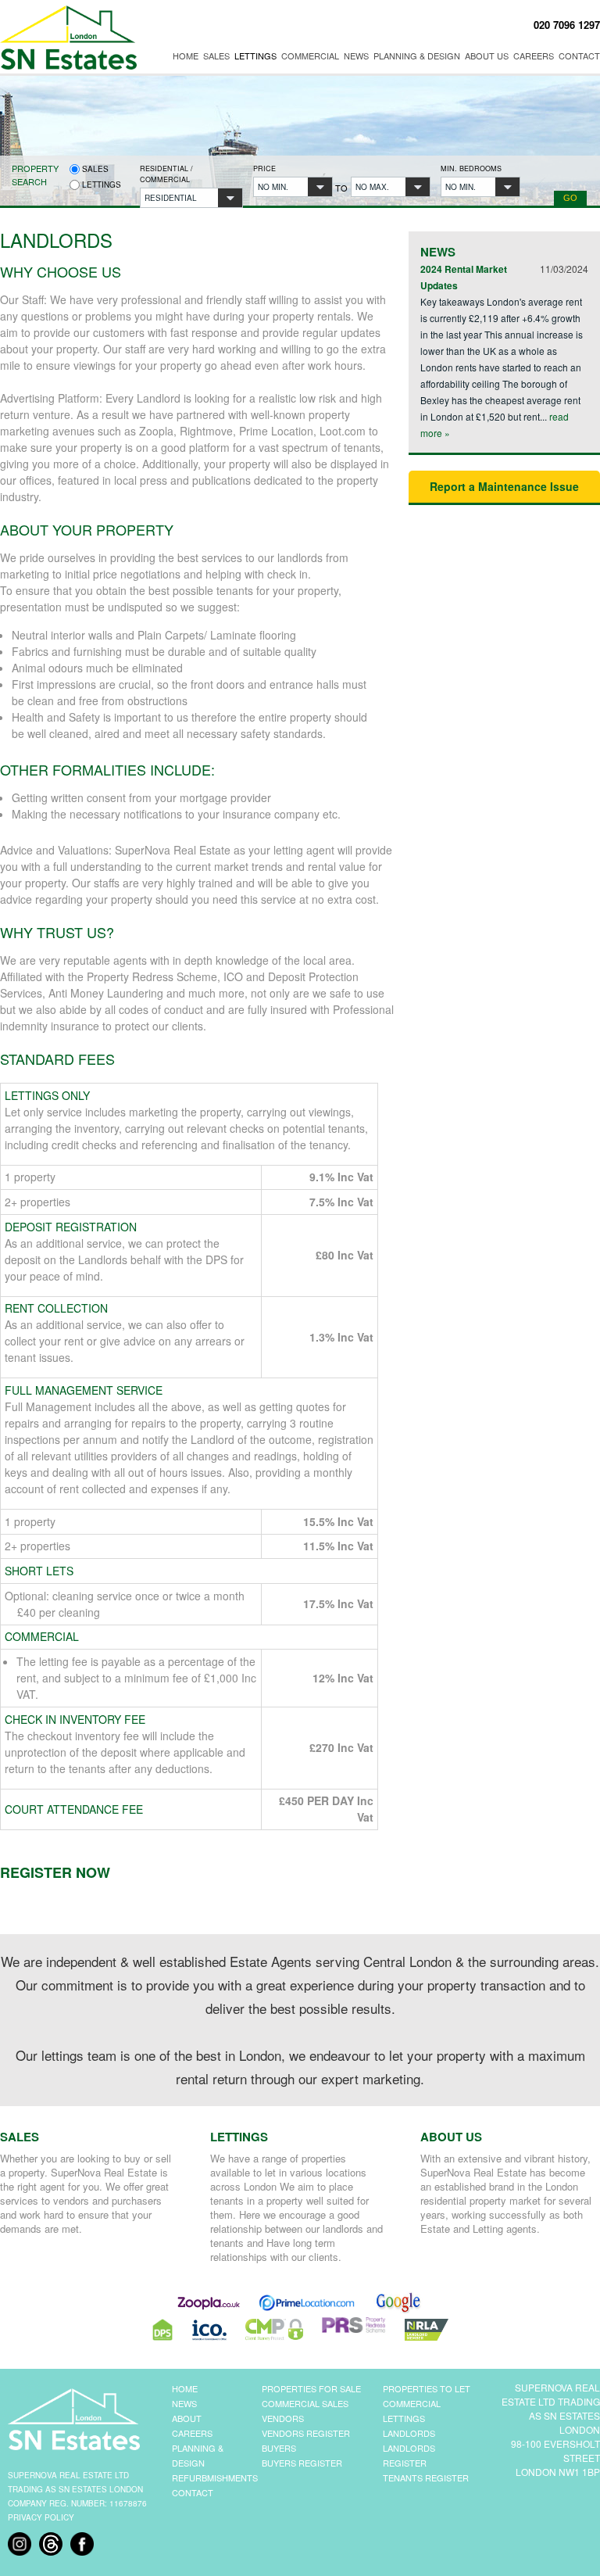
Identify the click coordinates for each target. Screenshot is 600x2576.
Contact (579, 56)
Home (186, 56)
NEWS (184, 2403)
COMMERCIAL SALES (305, 2403)
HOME (185, 2388)
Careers (534, 56)
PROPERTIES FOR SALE (311, 2388)
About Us (487, 56)
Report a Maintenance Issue (504, 486)
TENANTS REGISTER (426, 2477)
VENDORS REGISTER (306, 2433)
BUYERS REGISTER (302, 2463)
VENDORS (283, 2418)
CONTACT (193, 2492)
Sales (216, 56)
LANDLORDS (409, 2433)
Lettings (255, 56)
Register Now (55, 1872)
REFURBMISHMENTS (215, 2477)
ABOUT (187, 2418)
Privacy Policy (41, 2517)
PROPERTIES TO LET (427, 2388)
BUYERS (279, 2448)
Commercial (310, 56)
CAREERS (192, 2433)
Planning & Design (417, 56)
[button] (191, 198)
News (356, 56)
